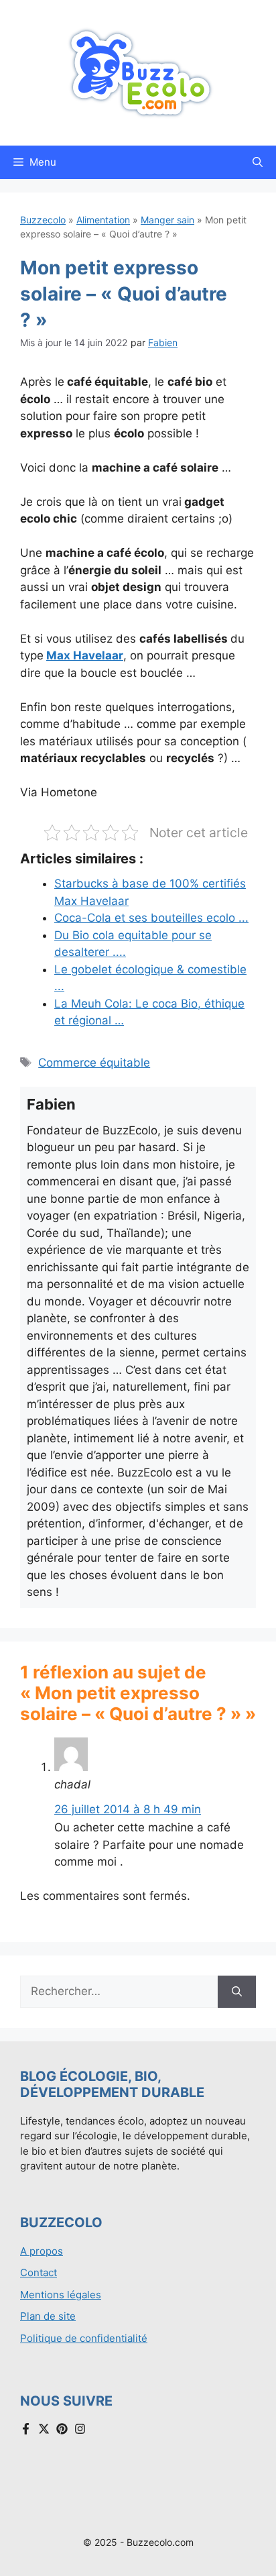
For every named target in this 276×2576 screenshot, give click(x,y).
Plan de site (48, 2316)
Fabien (163, 342)
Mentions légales (61, 2295)
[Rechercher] (237, 1992)
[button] (258, 162)
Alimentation (103, 220)
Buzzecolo (43, 220)
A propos (42, 2251)
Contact (39, 2272)
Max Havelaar (85, 655)
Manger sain (167, 220)
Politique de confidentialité (84, 2338)
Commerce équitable (94, 1063)
